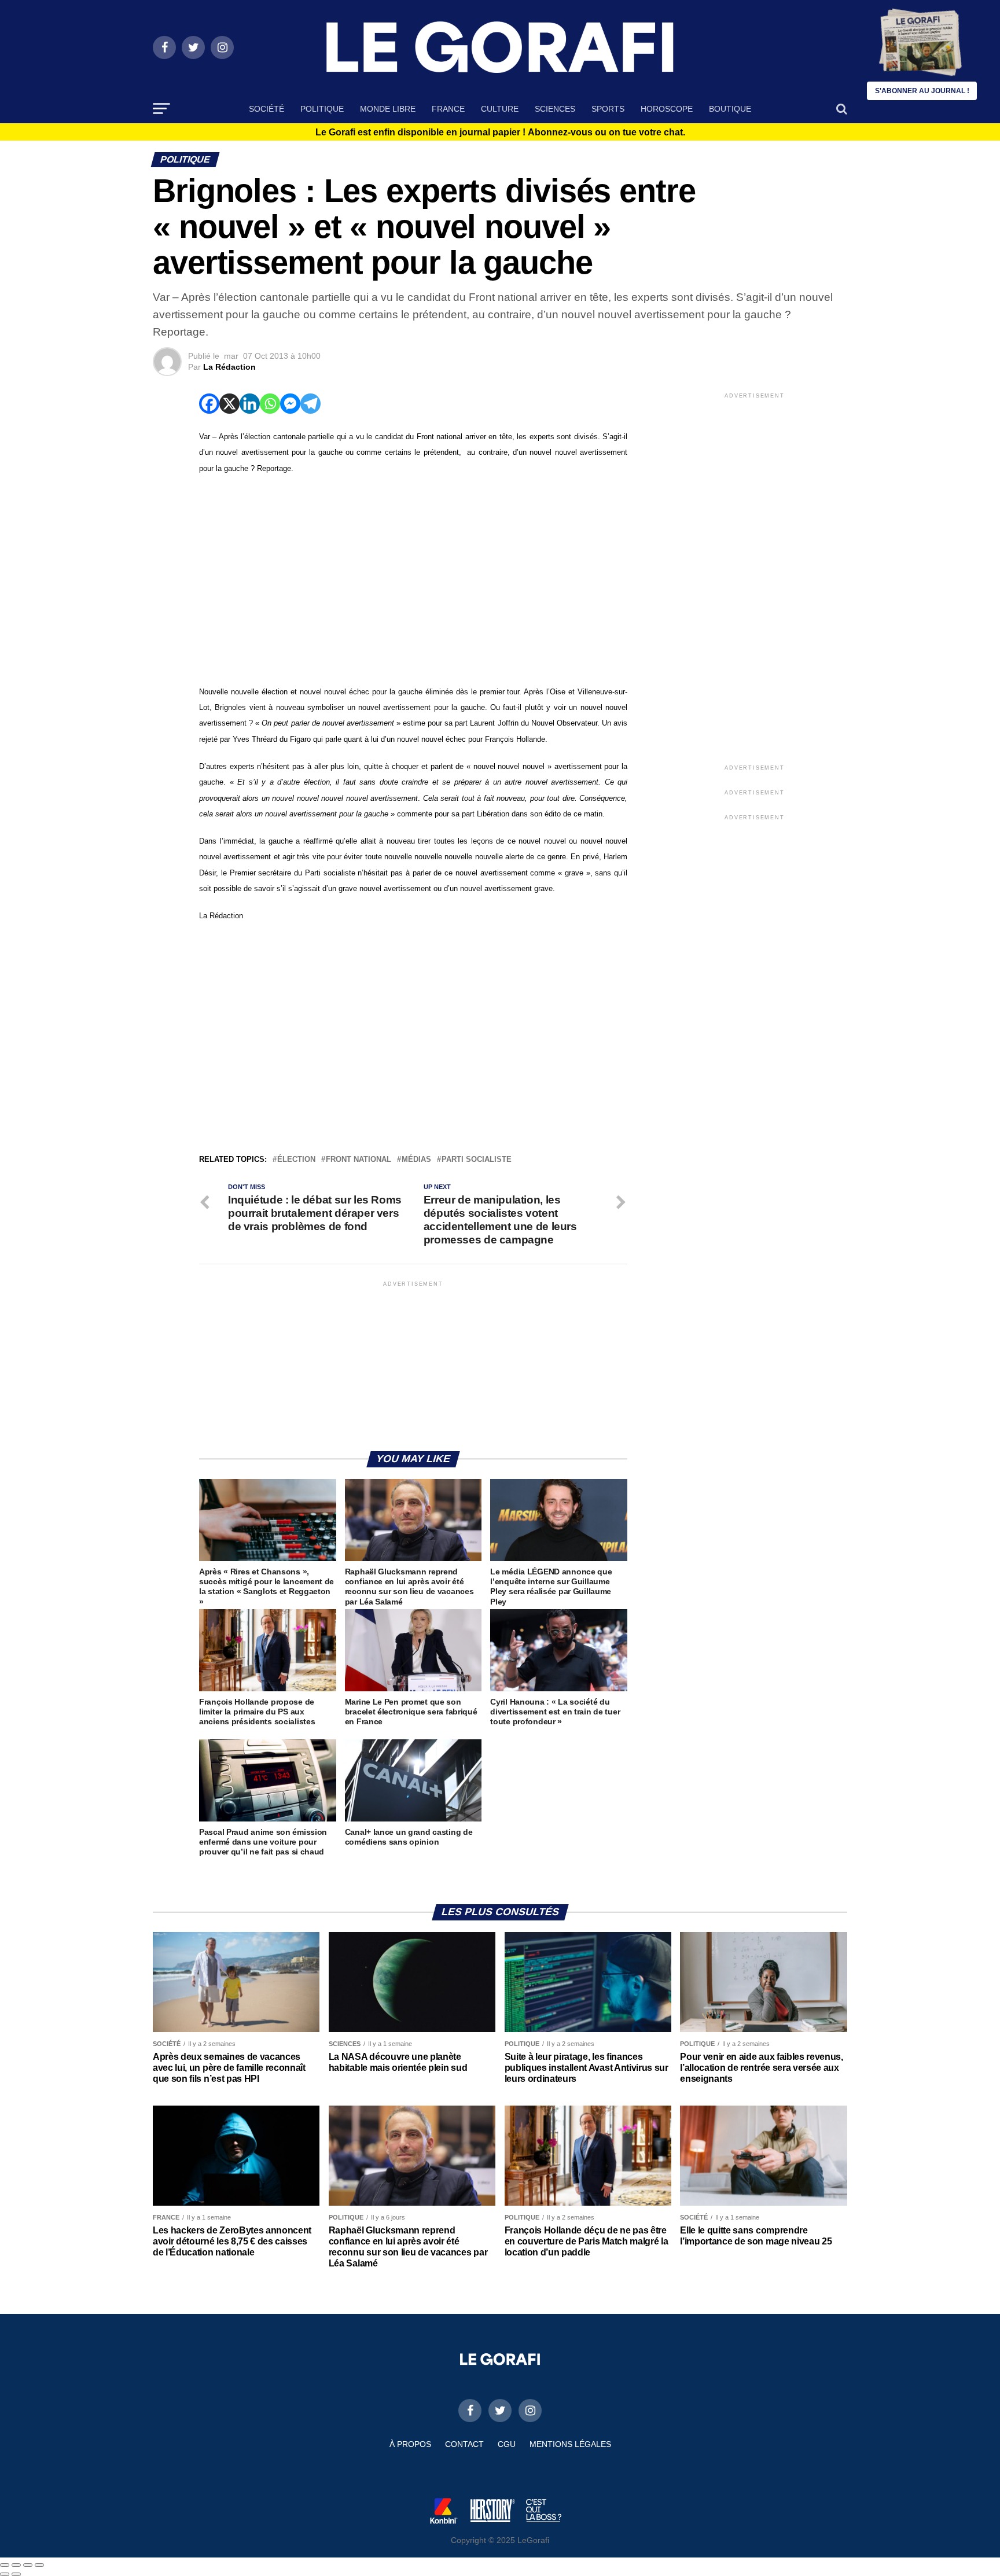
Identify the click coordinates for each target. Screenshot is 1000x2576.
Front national (359, 1160)
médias (416, 1160)
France (448, 109)
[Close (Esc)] (5, 2565)
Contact (464, 2444)
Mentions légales (570, 2444)
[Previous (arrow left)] (5, 2574)
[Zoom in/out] (39, 2565)
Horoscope (667, 109)
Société (266, 109)
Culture (500, 109)
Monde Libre (388, 109)
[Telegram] (310, 404)
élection (296, 1160)
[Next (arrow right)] (16, 2574)
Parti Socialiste (477, 1160)
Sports (608, 109)
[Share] (16, 2565)
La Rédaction (229, 367)
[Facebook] (209, 404)
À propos (410, 2444)
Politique (322, 109)
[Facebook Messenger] (290, 404)
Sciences (555, 109)
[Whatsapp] (270, 404)
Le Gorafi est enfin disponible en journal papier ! (500, 133)
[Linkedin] (250, 404)
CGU (507, 2444)
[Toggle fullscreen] (28, 2565)
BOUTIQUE (730, 109)
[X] (229, 404)
